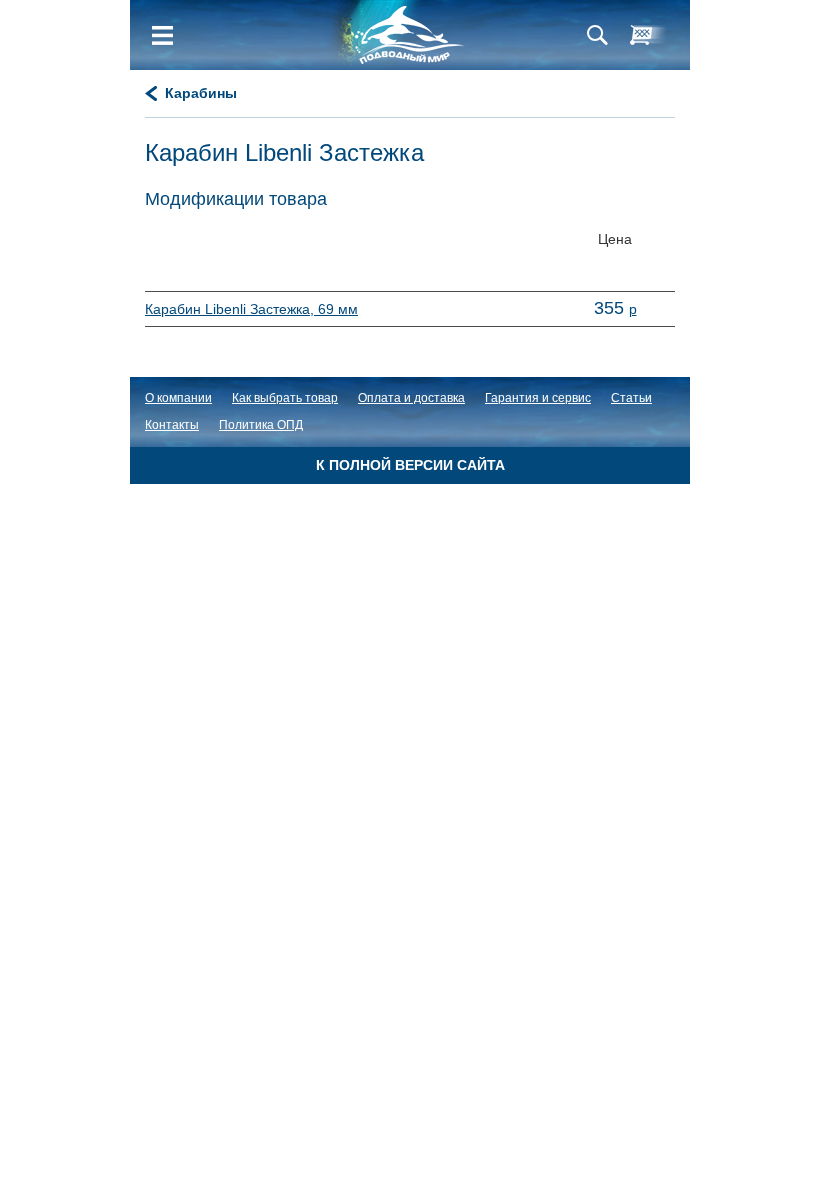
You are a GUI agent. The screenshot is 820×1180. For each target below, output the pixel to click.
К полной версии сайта (410, 465)
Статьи (631, 398)
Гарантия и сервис (538, 398)
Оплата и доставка (411, 398)
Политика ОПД (261, 425)
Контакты (172, 425)
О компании (178, 398)
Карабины (201, 93)
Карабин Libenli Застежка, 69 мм (251, 309)
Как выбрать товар (285, 398)
